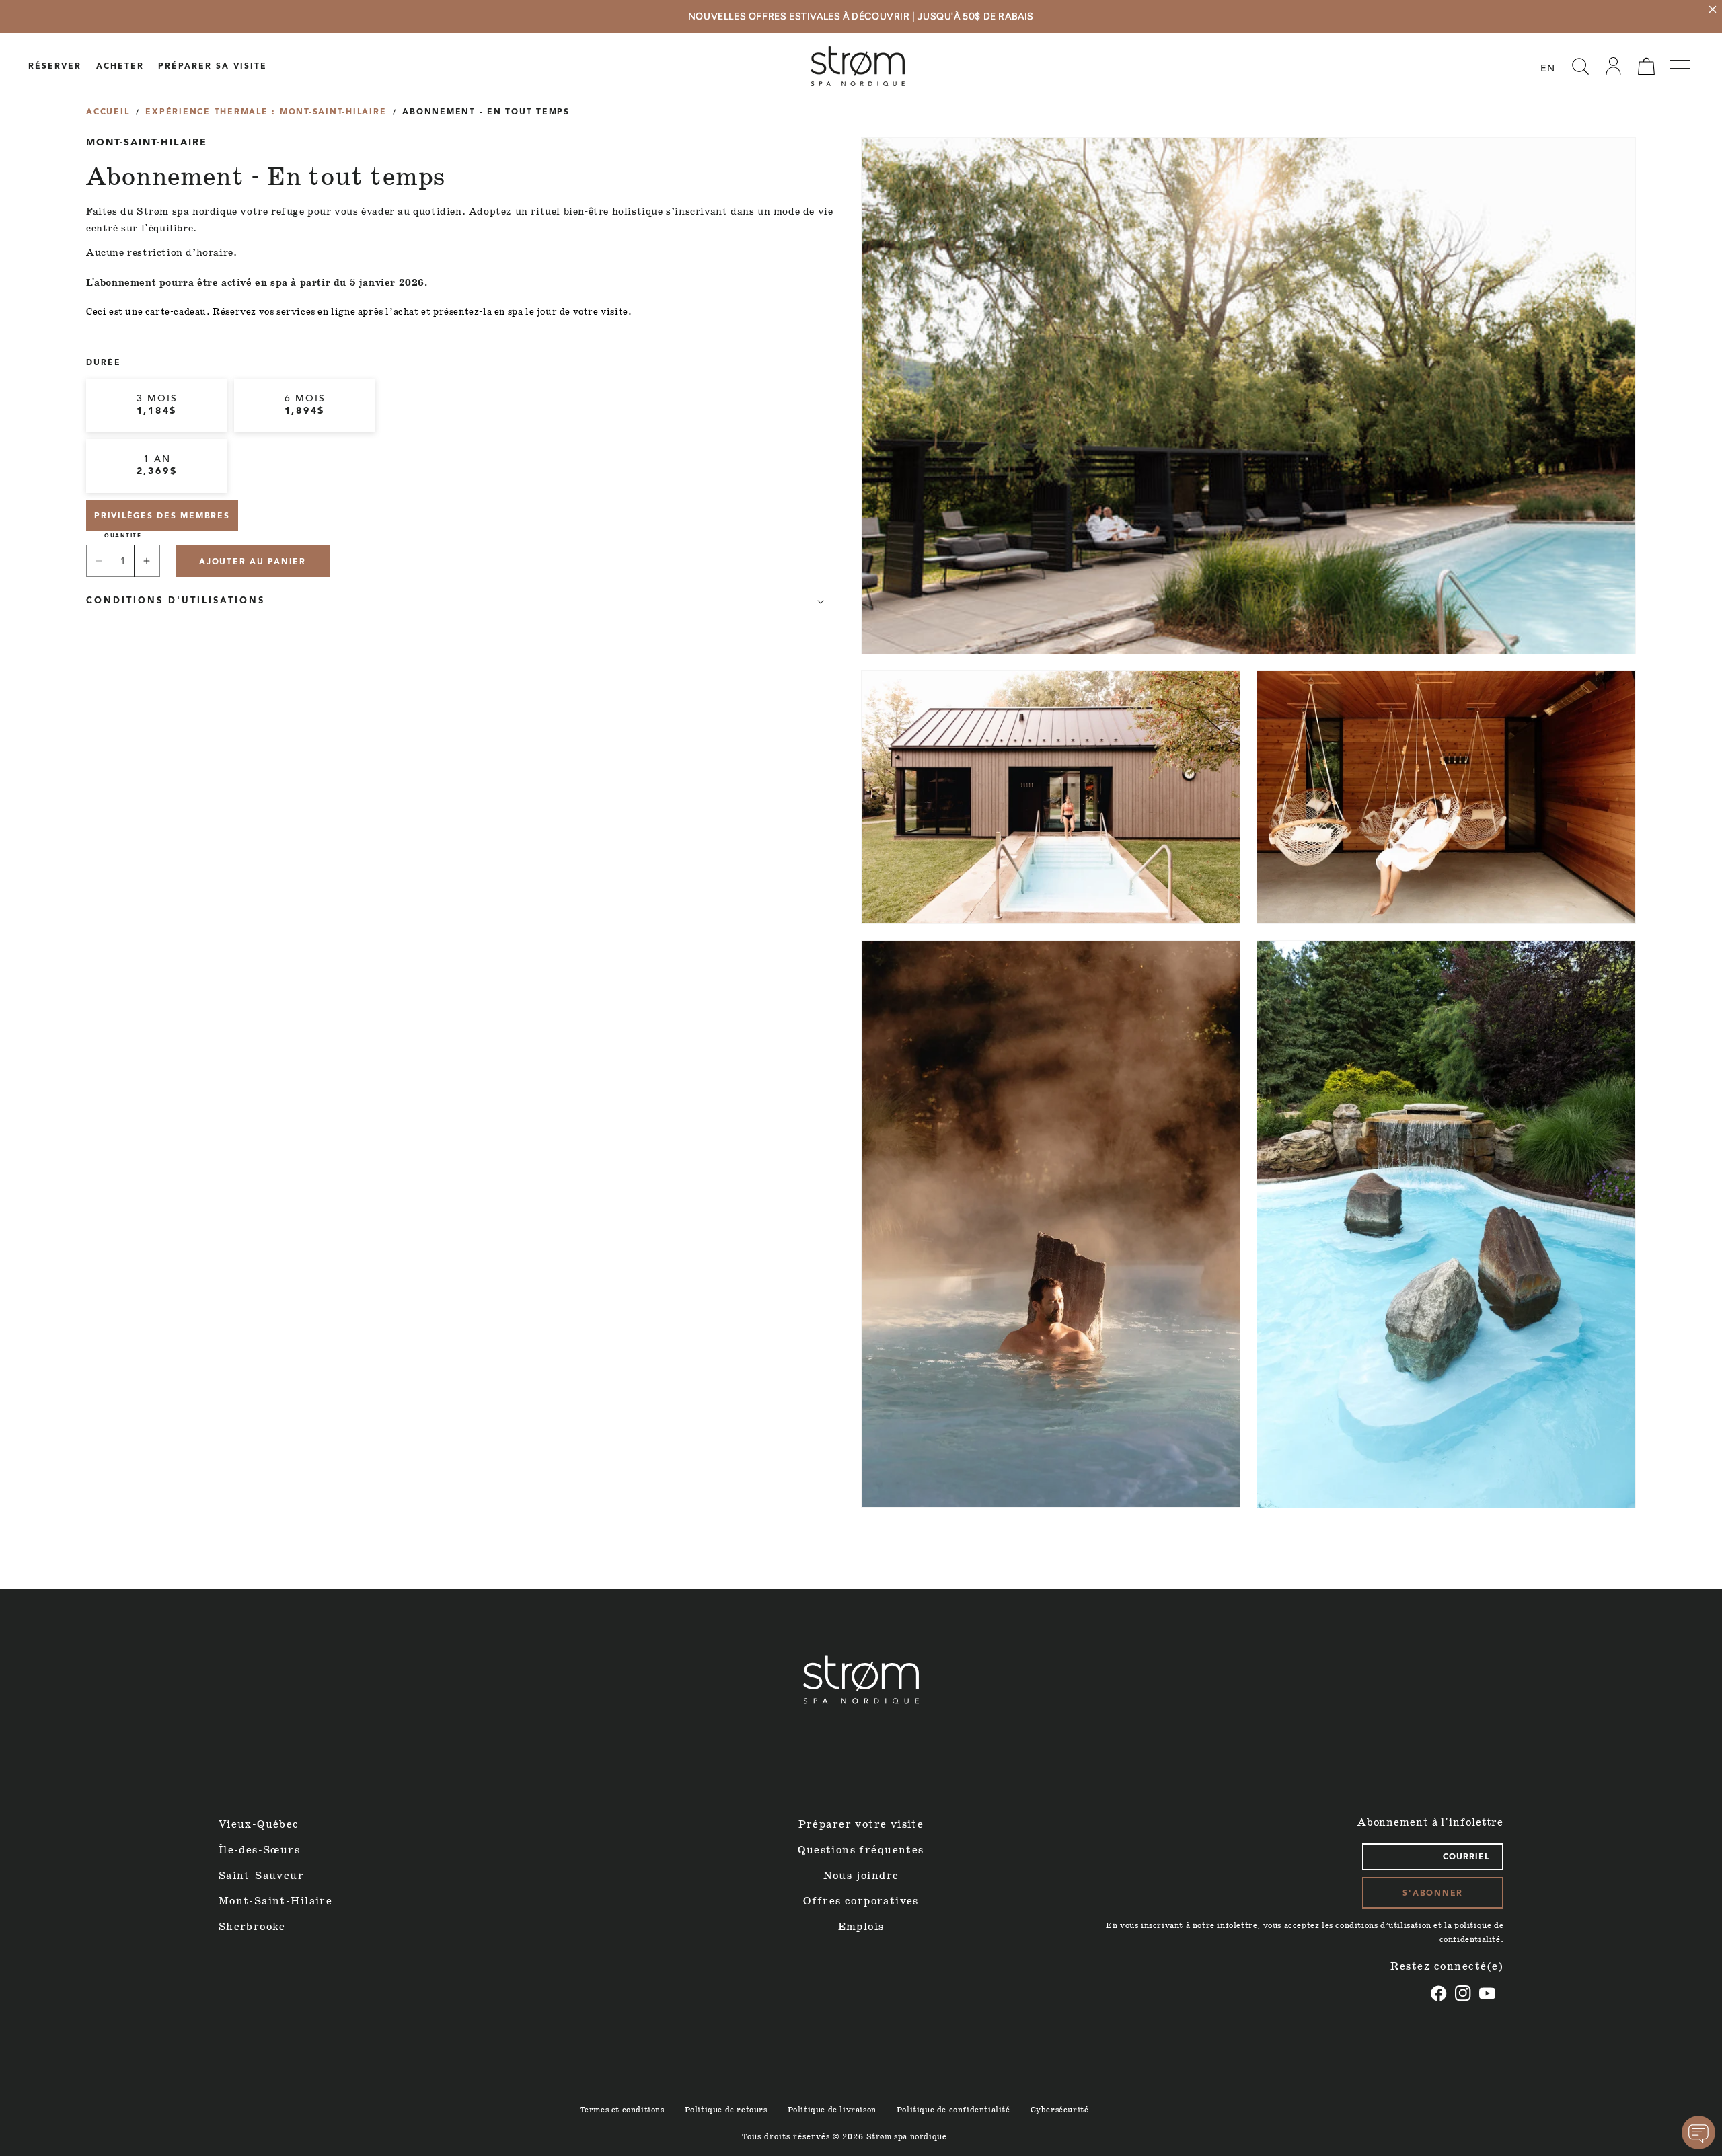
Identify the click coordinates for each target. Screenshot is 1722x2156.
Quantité (123, 536)
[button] (1580, 67)
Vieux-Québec (259, 1825)
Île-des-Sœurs (259, 1850)
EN (1548, 69)
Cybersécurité (1060, 2110)
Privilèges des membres (162, 516)
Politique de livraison (832, 2110)
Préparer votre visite (861, 1825)
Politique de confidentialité (953, 2110)
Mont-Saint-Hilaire (275, 1901)
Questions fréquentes (861, 1850)
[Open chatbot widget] (1698, 2132)
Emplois (861, 1927)
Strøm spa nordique (907, 2137)
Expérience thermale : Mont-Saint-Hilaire (266, 112)
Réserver (55, 67)
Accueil (108, 112)
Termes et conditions (622, 2110)
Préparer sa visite (213, 67)
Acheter (120, 67)
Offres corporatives (861, 1901)
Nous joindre (861, 1876)
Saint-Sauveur (261, 1876)
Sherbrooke (252, 1927)
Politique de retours (726, 2110)
